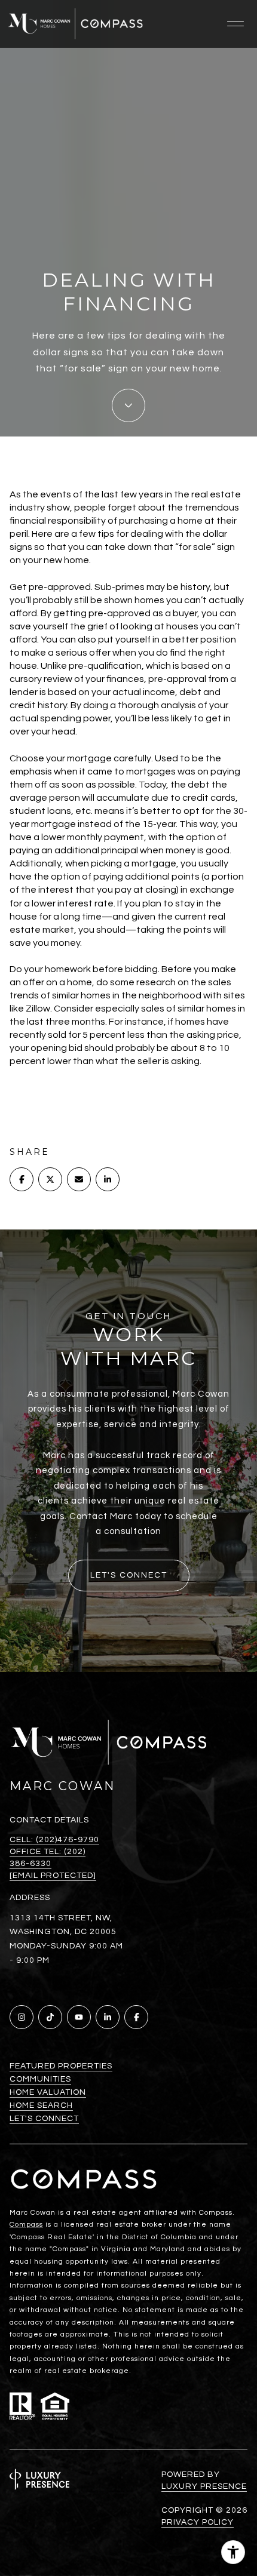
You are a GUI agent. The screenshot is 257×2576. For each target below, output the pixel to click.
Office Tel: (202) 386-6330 (48, 1858)
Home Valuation (48, 2092)
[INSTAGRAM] (22, 2017)
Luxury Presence (204, 2486)
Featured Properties (61, 2066)
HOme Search (41, 2105)
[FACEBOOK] (136, 2017)
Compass (26, 2225)
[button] (129, 1576)
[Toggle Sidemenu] (235, 24)
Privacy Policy (198, 2522)
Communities (40, 2079)
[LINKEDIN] (108, 2017)
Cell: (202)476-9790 (54, 1840)
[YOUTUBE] (79, 2017)
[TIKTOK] (50, 2017)
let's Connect (44, 2119)
